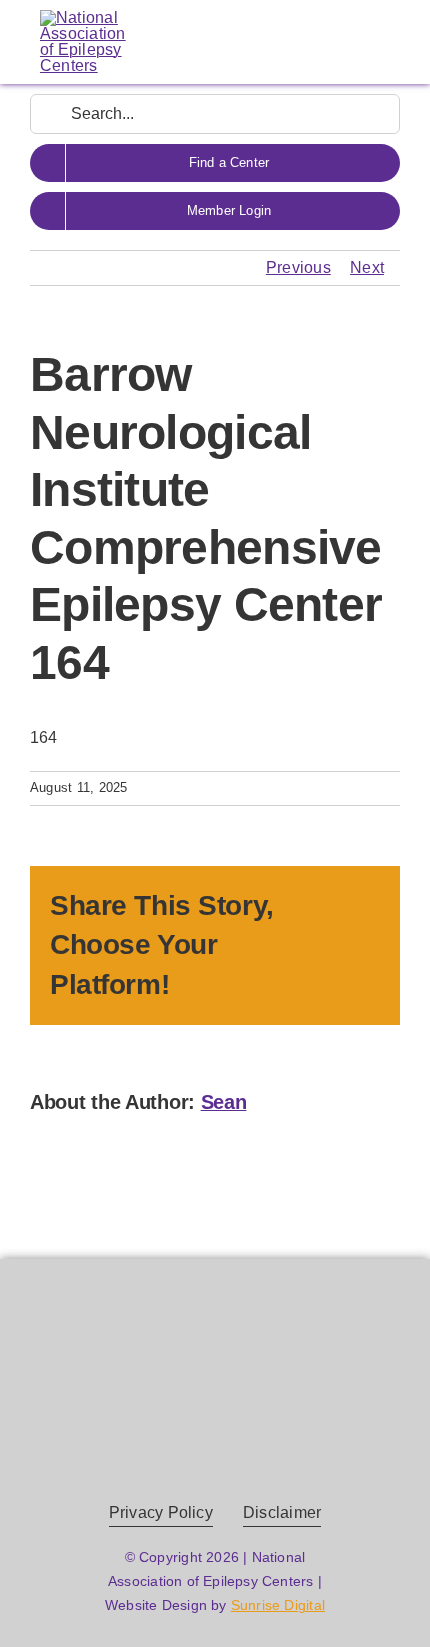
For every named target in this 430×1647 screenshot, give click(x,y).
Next (367, 267)
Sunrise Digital (278, 1605)
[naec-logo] (83, 17)
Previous (298, 267)
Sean (224, 1102)
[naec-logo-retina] (215, 1326)
